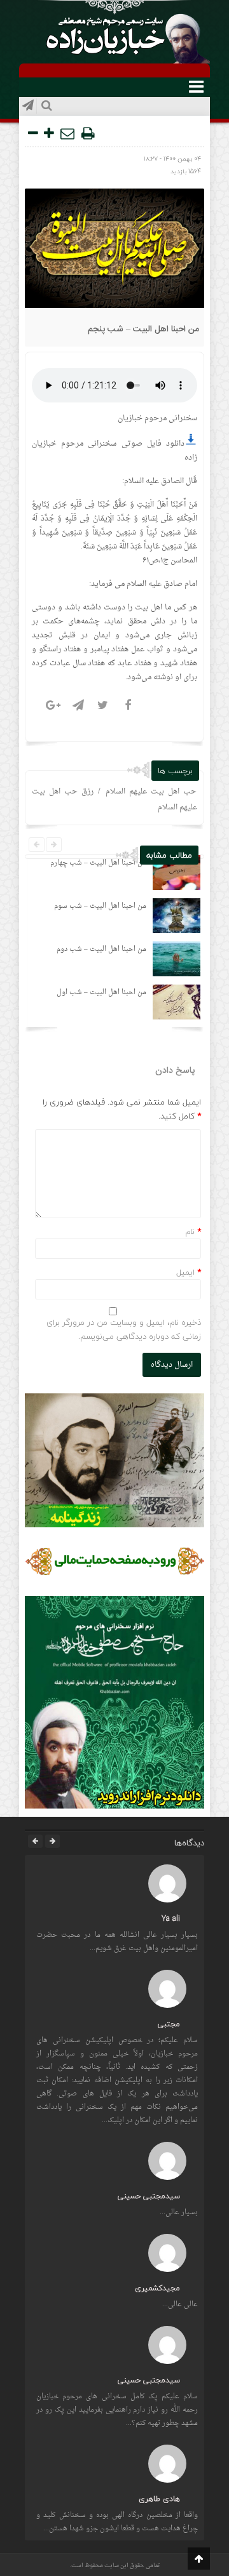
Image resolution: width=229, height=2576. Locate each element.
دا (182, 444)
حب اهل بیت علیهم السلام (151, 792)
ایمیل (185, 1272)
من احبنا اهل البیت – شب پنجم (143, 329)
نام (190, 1232)
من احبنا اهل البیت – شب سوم (100, 906)
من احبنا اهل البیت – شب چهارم (98, 863)
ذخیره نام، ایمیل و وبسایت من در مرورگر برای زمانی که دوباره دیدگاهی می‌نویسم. (124, 1329)
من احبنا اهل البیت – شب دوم (101, 949)
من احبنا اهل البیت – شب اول (101, 993)
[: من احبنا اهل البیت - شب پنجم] (68, 133)
